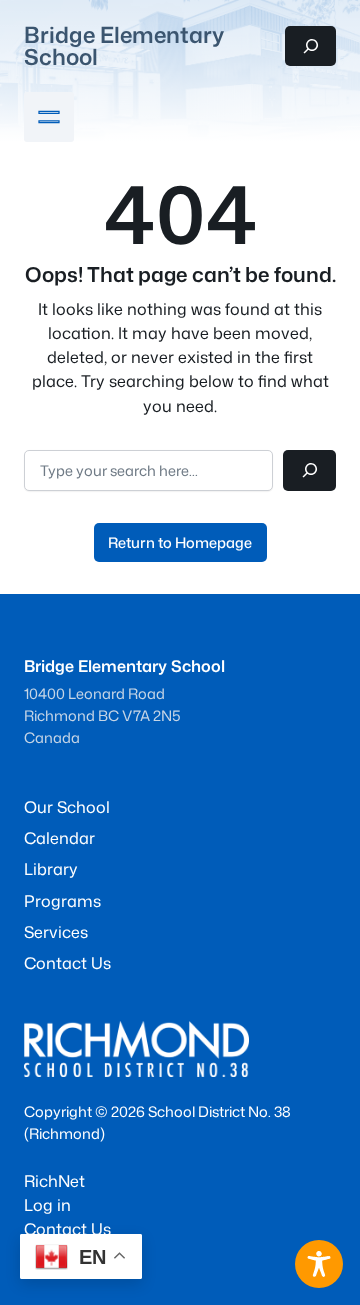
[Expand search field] (310, 46)
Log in (47, 1204)
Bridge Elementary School (124, 45)
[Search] (309, 470)
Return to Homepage (180, 542)
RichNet (54, 1180)
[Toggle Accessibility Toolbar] (319, 1264)
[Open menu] (49, 117)
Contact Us (67, 1228)
